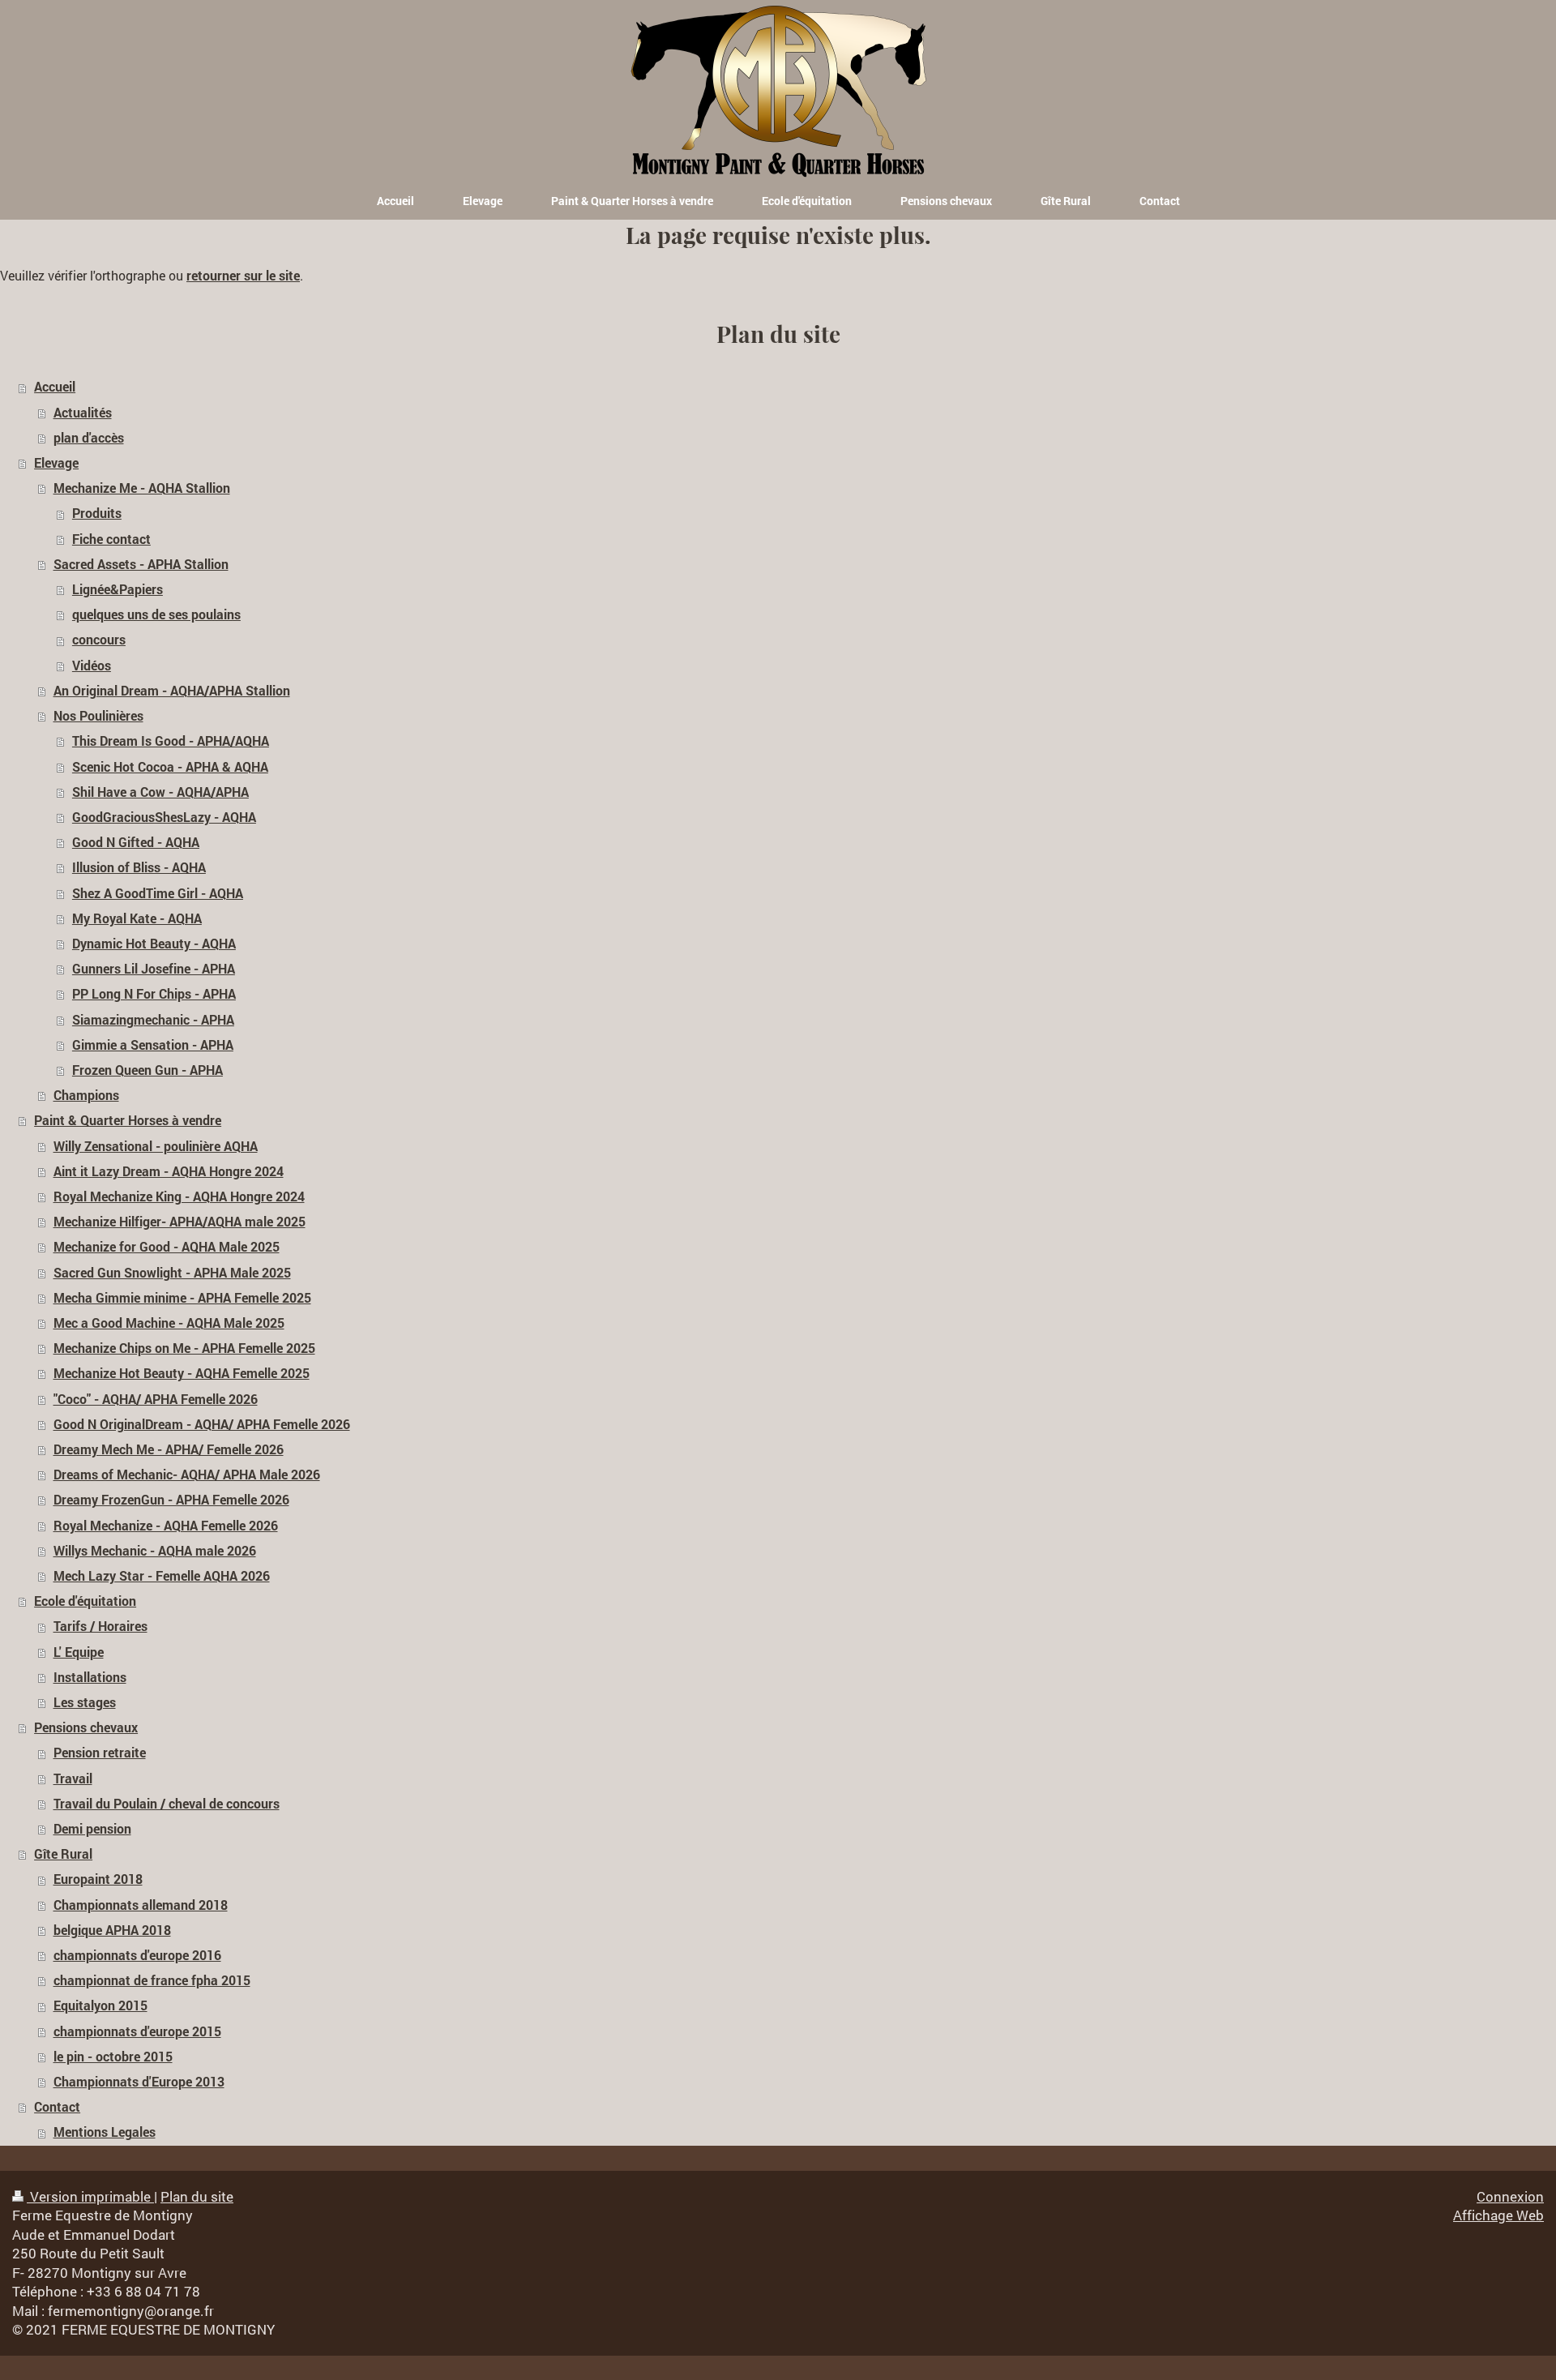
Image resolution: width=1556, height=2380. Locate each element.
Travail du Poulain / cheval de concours (167, 1804)
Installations (90, 1677)
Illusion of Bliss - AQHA (139, 867)
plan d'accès (89, 438)
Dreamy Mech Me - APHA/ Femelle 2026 (169, 1449)
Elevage (56, 463)
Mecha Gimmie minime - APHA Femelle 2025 (182, 1298)
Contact (57, 2107)
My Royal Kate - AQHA (137, 918)
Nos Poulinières (98, 716)
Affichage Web (1498, 2215)
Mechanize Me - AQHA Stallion (142, 488)
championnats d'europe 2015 (137, 2031)
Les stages (85, 1702)
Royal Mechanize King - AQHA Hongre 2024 (179, 1196)
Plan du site (197, 2196)
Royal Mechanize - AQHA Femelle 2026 (166, 1526)
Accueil (55, 387)
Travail (73, 1779)
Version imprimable (90, 2196)
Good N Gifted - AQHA (136, 842)
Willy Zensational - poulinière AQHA (156, 1146)
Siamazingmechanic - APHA (153, 1020)
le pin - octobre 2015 (113, 2057)
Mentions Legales (105, 2132)
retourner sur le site (243, 276)
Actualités (83, 413)
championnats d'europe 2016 (137, 1955)
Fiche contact (111, 539)
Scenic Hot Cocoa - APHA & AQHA (170, 767)
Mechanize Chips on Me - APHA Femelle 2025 (184, 1348)
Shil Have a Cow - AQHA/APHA (160, 792)
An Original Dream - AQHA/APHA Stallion (172, 691)
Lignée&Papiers (118, 589)
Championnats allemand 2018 (141, 1905)
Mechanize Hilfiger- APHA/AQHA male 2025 (180, 1222)
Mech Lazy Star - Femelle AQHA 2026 (162, 1576)
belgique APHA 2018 (112, 1930)
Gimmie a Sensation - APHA (153, 1045)
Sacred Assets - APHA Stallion (141, 564)
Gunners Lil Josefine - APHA (154, 969)
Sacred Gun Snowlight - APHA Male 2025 (172, 1273)
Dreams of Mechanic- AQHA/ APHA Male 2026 (187, 1475)
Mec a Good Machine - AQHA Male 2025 (169, 1323)
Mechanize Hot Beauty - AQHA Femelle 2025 (182, 1373)
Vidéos (92, 666)
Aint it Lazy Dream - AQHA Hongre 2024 (169, 1171)
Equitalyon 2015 (100, 2005)
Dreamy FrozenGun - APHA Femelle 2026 (171, 1500)
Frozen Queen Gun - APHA (147, 1070)
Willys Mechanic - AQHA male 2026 (155, 1551)
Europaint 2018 (98, 1879)
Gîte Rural (63, 1854)
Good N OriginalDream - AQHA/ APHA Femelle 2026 (202, 1424)
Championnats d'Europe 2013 (139, 2082)
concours (99, 640)
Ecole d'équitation (85, 1601)
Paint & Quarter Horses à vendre (128, 1120)
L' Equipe (79, 1652)
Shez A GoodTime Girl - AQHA (158, 893)
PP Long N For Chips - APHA (154, 994)
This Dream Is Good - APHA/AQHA (171, 741)
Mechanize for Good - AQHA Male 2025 (167, 1247)
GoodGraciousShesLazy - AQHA (164, 817)
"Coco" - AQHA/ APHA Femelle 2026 (156, 1399)
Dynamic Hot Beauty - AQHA (154, 944)
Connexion (1510, 2196)
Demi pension (92, 1829)
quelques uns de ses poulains (156, 614)
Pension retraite (100, 1753)
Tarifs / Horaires (100, 1626)
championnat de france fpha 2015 (152, 1980)
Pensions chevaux (86, 1727)
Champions (86, 1095)
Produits (97, 513)
